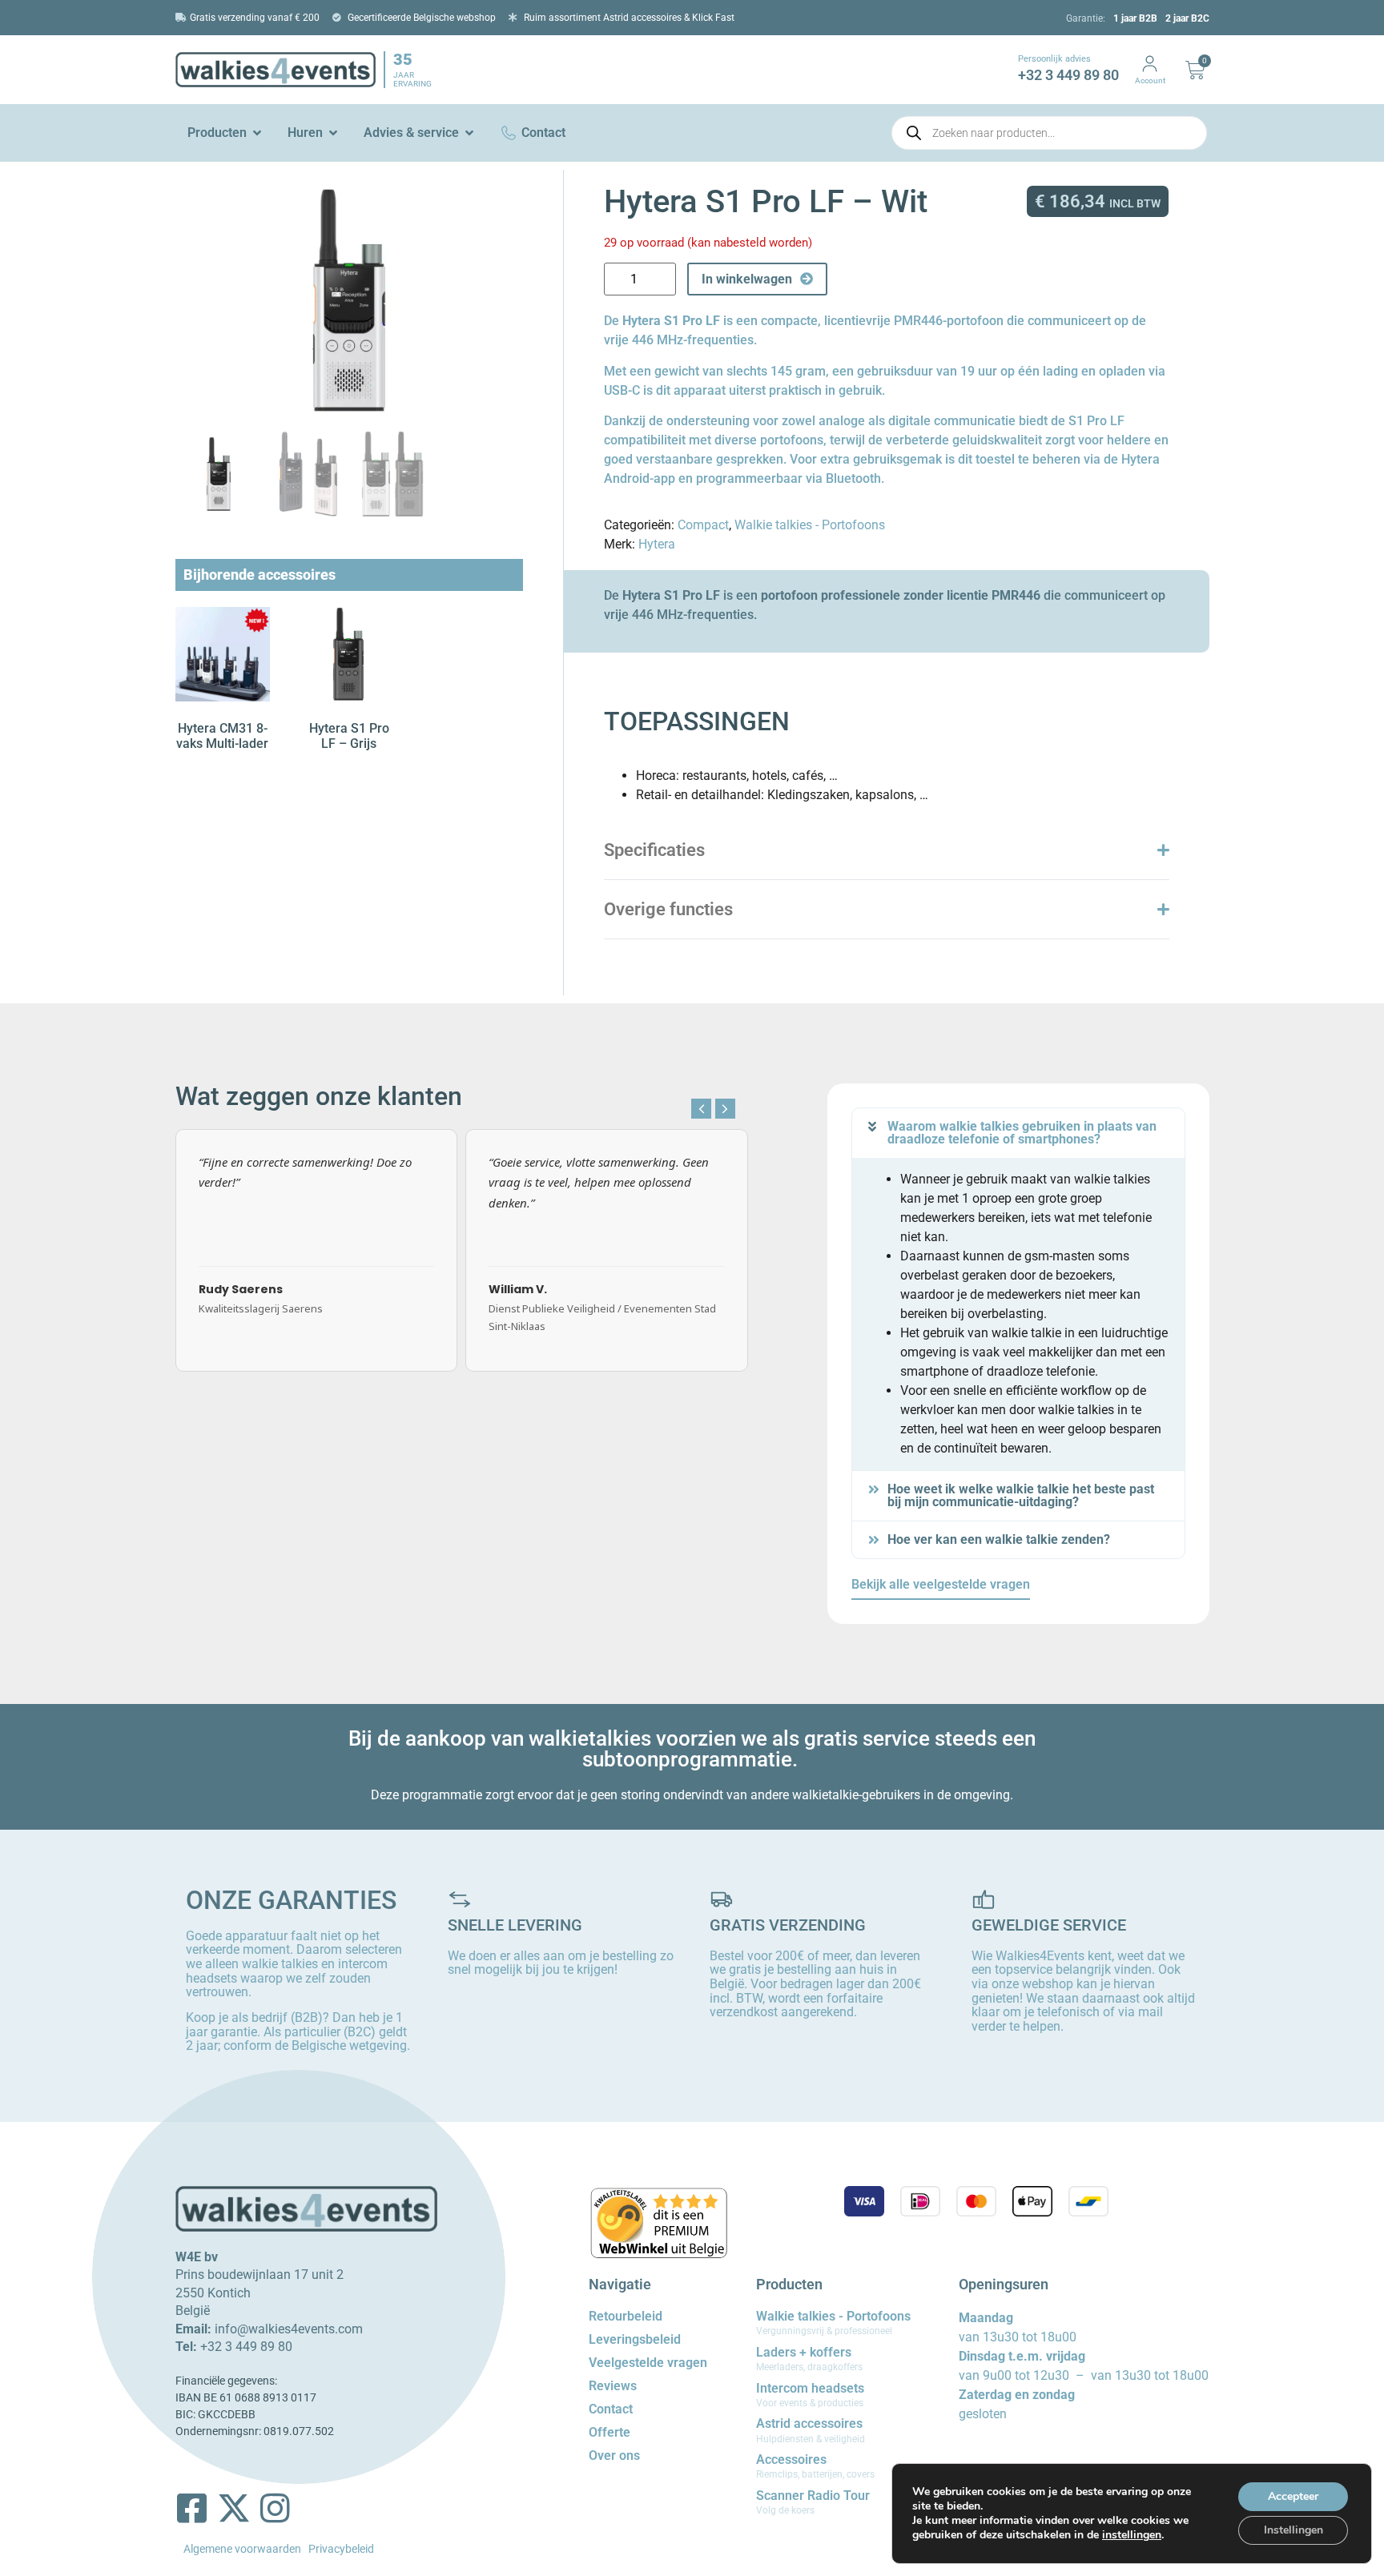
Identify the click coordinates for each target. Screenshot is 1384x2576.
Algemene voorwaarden (242, 2549)
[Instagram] (276, 2508)
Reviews (613, 2386)
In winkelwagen (747, 279)
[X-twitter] (234, 2508)
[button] (725, 1109)
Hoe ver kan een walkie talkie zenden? (999, 1539)
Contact (611, 2409)
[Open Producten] (257, 133)
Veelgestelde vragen (648, 2363)
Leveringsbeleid (635, 2339)
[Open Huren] (333, 133)
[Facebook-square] (192, 2508)
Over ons (614, 2455)
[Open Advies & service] (469, 133)
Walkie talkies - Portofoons (810, 525)
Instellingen (1293, 2530)
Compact (703, 525)
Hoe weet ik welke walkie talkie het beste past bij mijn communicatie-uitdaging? (1021, 1495)
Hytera (657, 544)
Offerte (610, 2432)
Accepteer (1293, 2496)
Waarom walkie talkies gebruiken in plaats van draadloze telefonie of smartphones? (1022, 1133)
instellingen (1132, 2535)
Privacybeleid (341, 2549)
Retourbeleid (626, 2316)
